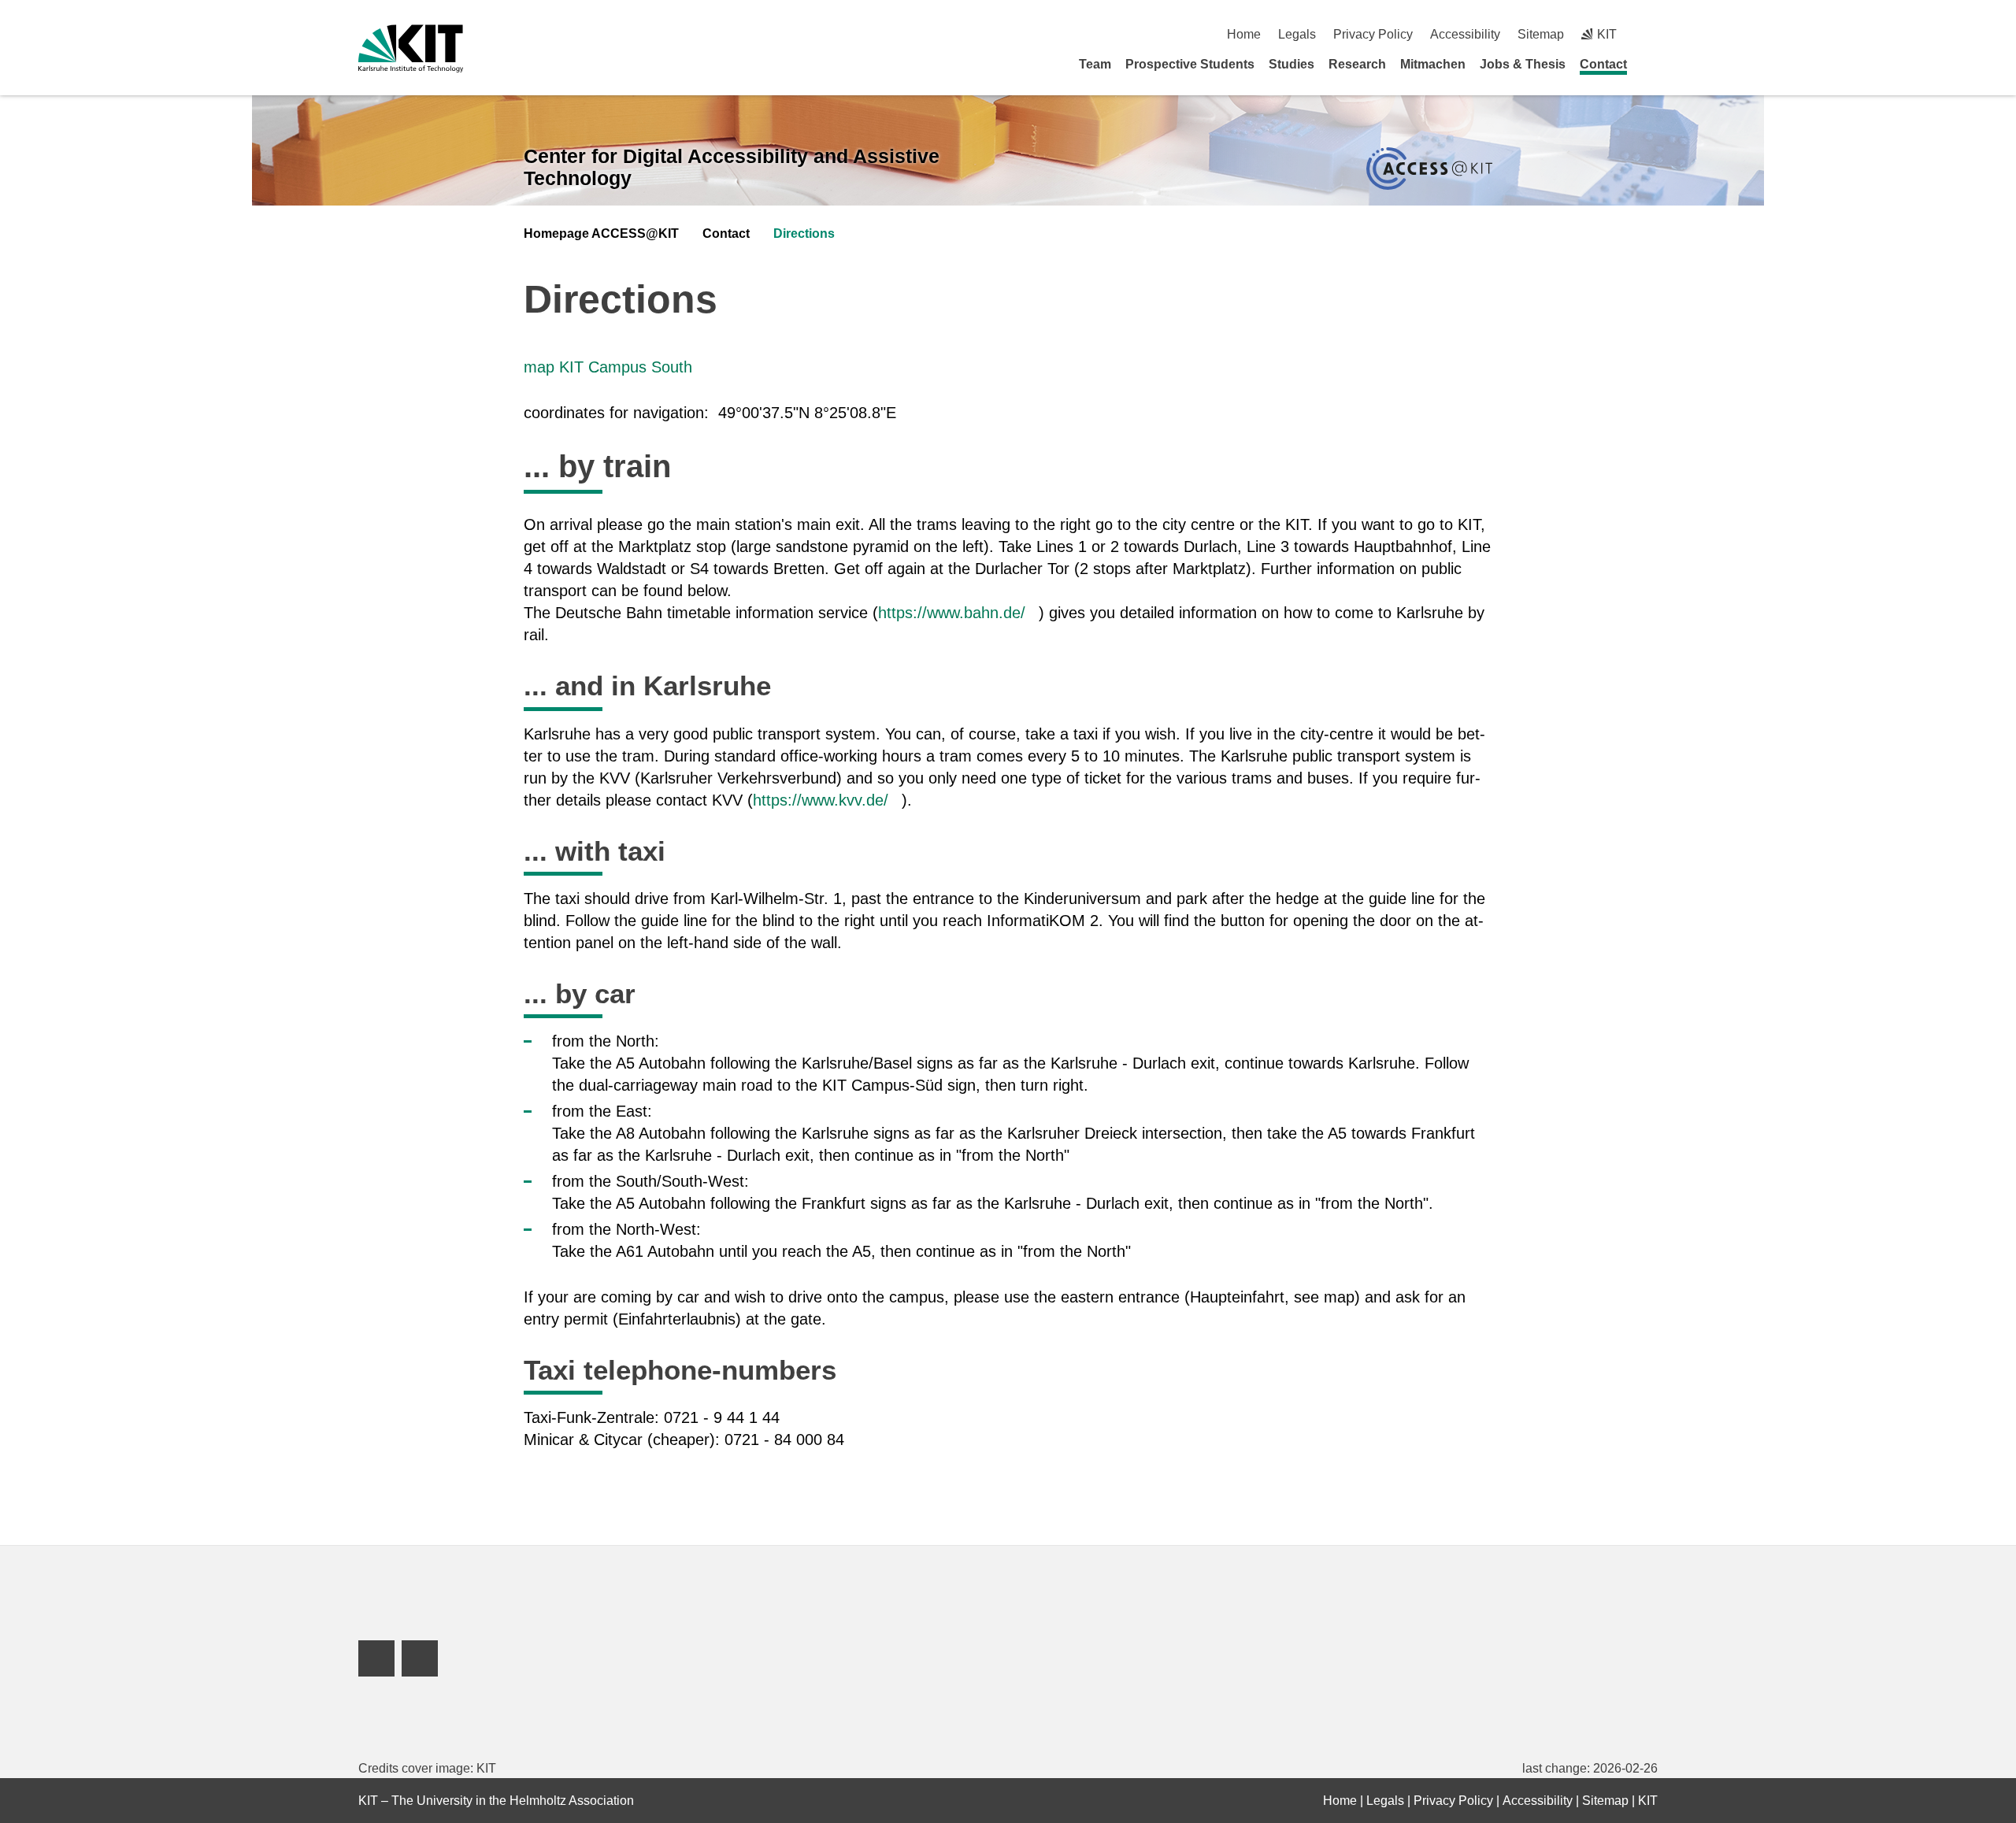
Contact (1603, 64)
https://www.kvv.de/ (821, 800)
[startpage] (1652, 64)
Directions (804, 233)
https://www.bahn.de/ (952, 613)
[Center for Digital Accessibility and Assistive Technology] (1429, 169)
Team (1095, 64)
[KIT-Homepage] (411, 48)
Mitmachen (1433, 64)
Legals (1297, 34)
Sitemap (1541, 34)
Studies (1291, 64)
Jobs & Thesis (1523, 64)
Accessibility (1465, 34)
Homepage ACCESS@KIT (601, 233)
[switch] (1652, 34)
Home (1244, 34)
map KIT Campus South (608, 367)
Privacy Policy (1373, 34)
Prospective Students (1190, 64)
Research (1357, 64)
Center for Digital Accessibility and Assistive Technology (732, 167)
